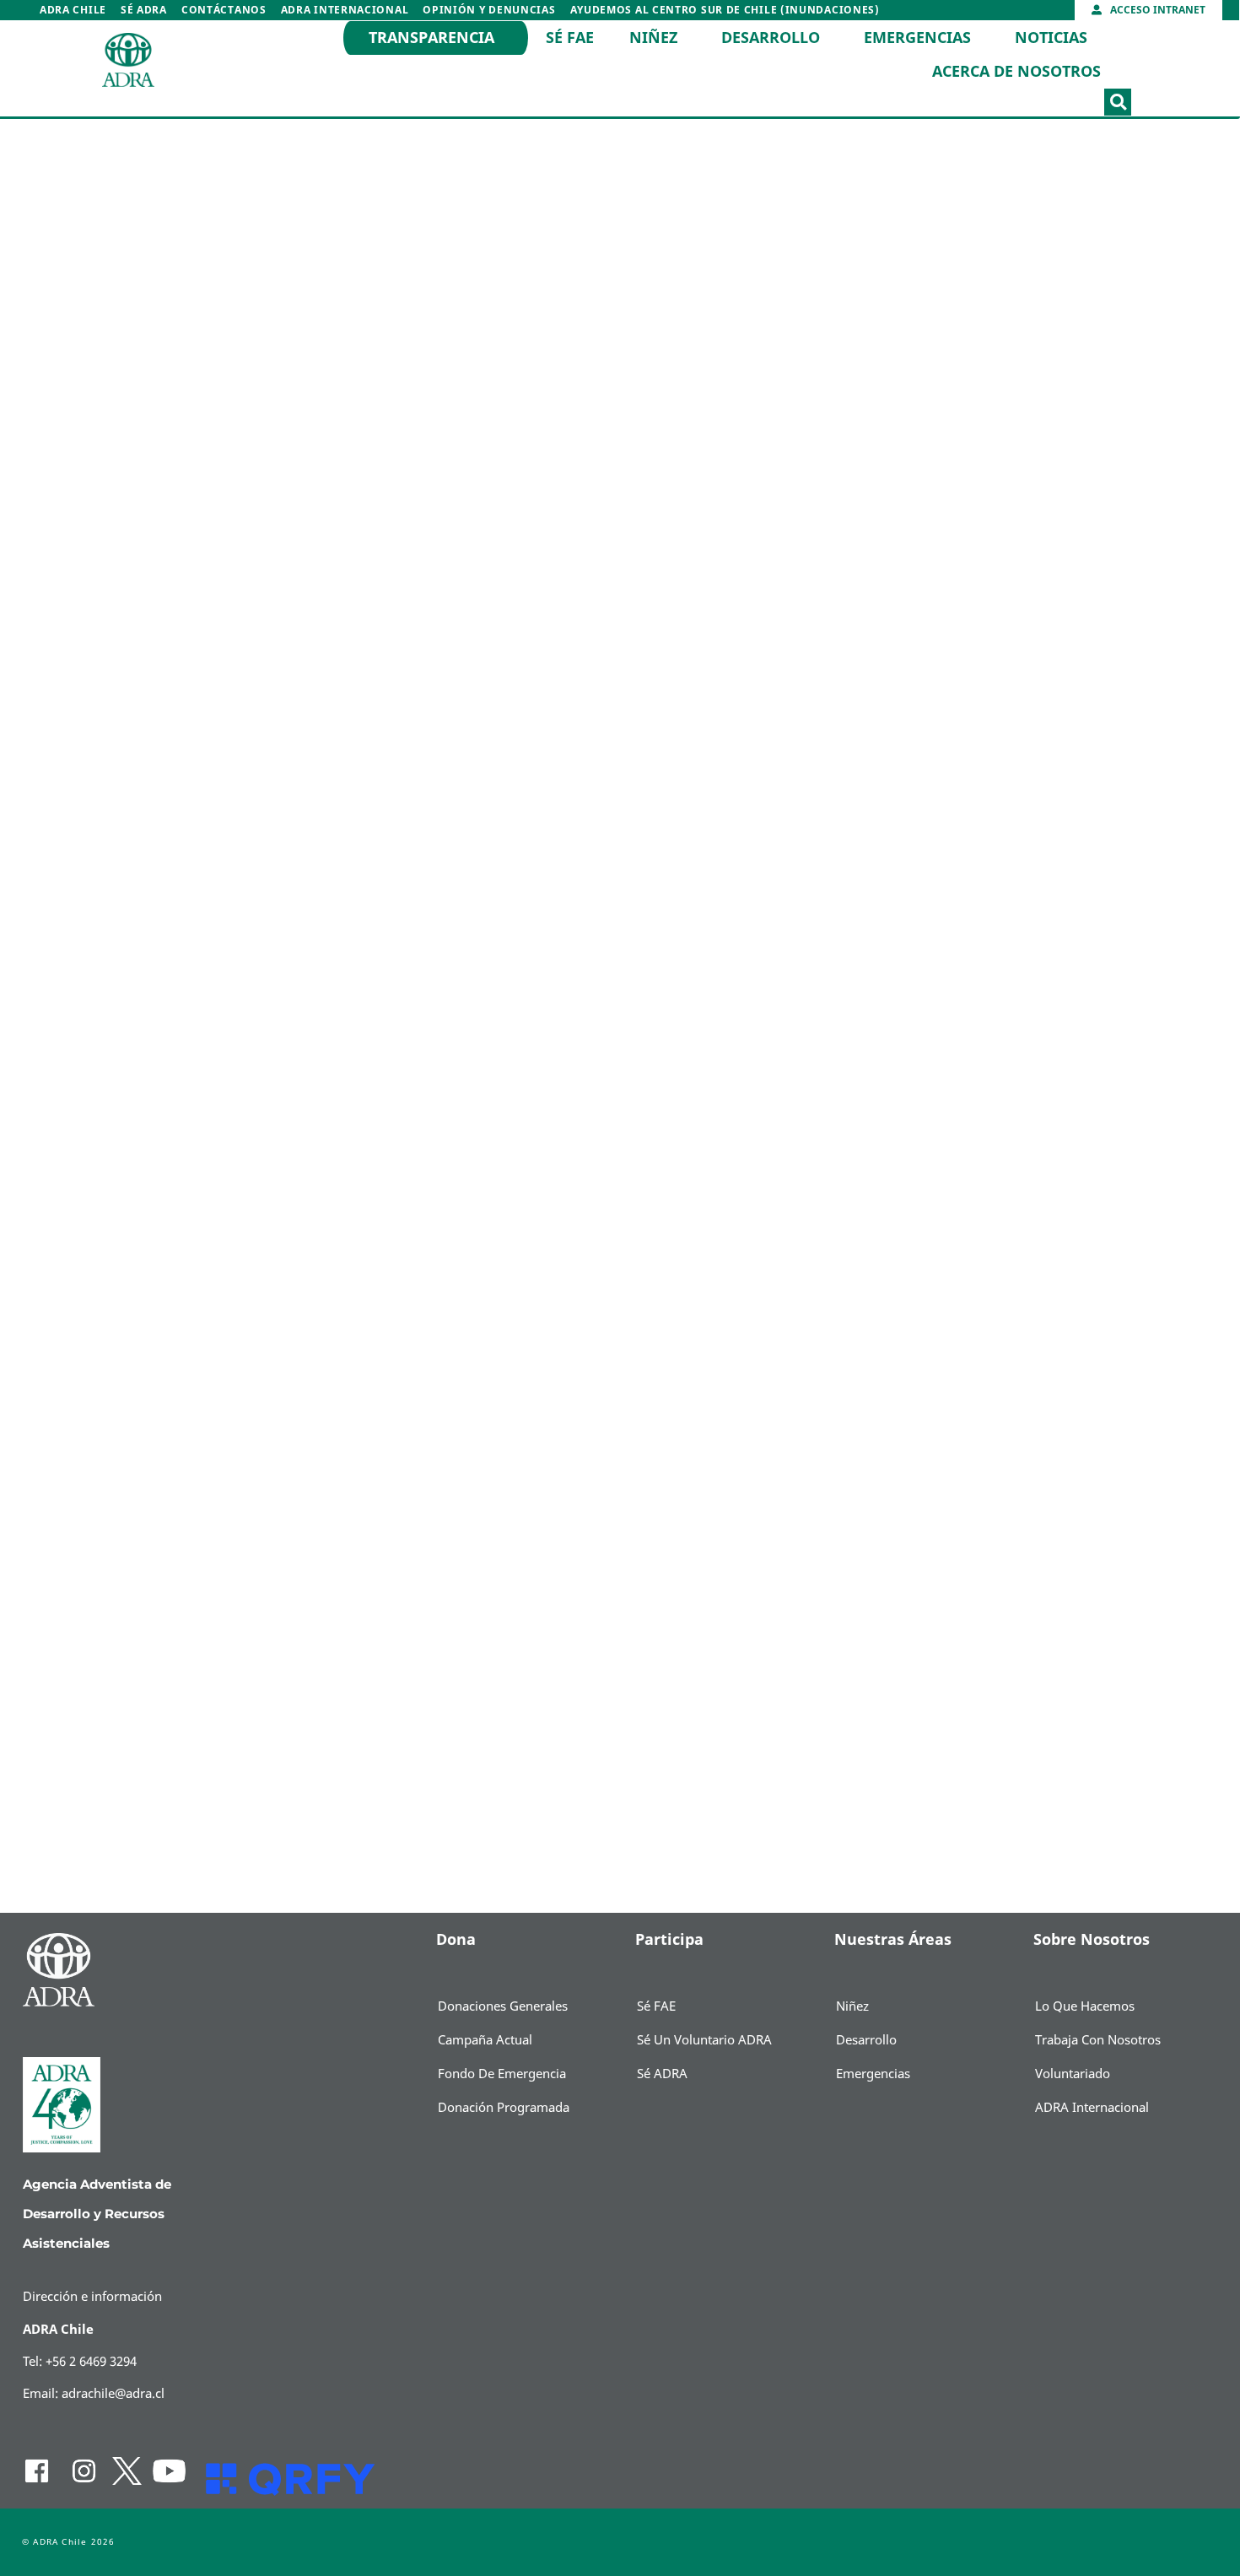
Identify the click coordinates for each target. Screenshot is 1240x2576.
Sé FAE (570, 38)
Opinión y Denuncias (489, 10)
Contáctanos (224, 10)
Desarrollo (771, 38)
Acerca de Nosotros (1016, 72)
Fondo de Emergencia (502, 2074)
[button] (1118, 102)
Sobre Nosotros (1092, 1940)
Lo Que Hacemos (1085, 2006)
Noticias (1051, 38)
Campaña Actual (485, 2040)
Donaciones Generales (503, 2006)
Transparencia (431, 38)
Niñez (653, 38)
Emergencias (917, 38)
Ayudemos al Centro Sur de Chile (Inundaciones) (725, 10)
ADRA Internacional (345, 10)
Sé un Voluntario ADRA (704, 2040)
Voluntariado (1073, 2074)
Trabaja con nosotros (1098, 2040)
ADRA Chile (73, 10)
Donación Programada (504, 2108)
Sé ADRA (144, 10)
